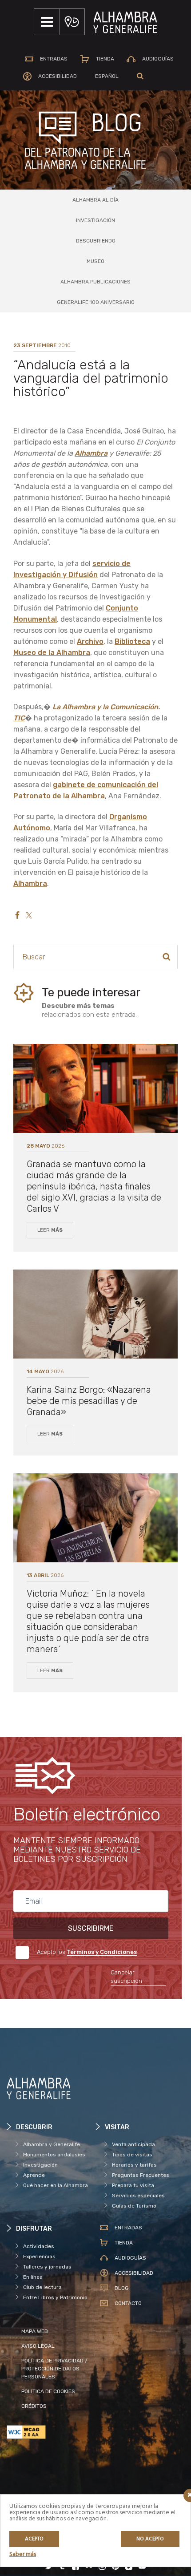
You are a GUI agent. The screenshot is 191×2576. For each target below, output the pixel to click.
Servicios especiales (138, 2196)
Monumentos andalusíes (54, 2155)
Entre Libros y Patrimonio (55, 2297)
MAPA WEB (35, 2331)
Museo (95, 261)
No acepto (150, 2539)
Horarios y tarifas (134, 2165)
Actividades (39, 2246)
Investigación (95, 220)
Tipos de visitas (132, 2155)
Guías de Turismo (134, 2206)
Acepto (34, 2539)
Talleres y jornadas (47, 2267)
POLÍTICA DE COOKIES (48, 2391)
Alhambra (91, 453)
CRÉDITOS (34, 2406)
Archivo (90, 641)
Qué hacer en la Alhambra (56, 2185)
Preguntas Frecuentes (141, 2175)
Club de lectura (42, 2287)
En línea (33, 2277)
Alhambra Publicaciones (95, 282)
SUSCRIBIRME (91, 1928)
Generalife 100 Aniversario (96, 302)
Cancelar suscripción (126, 1977)
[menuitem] (107, 76)
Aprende (34, 2175)
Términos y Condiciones (102, 1952)
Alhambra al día (95, 200)
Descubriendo (96, 241)
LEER (50, 1230)
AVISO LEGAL (38, 2346)
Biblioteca (132, 641)
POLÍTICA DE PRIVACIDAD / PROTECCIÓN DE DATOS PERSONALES (54, 2369)
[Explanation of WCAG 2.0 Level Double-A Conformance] (51, 2432)
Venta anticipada (133, 2144)
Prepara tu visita (133, 2185)
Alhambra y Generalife (52, 2144)
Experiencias (39, 2257)
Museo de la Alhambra (52, 653)
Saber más (23, 2554)
